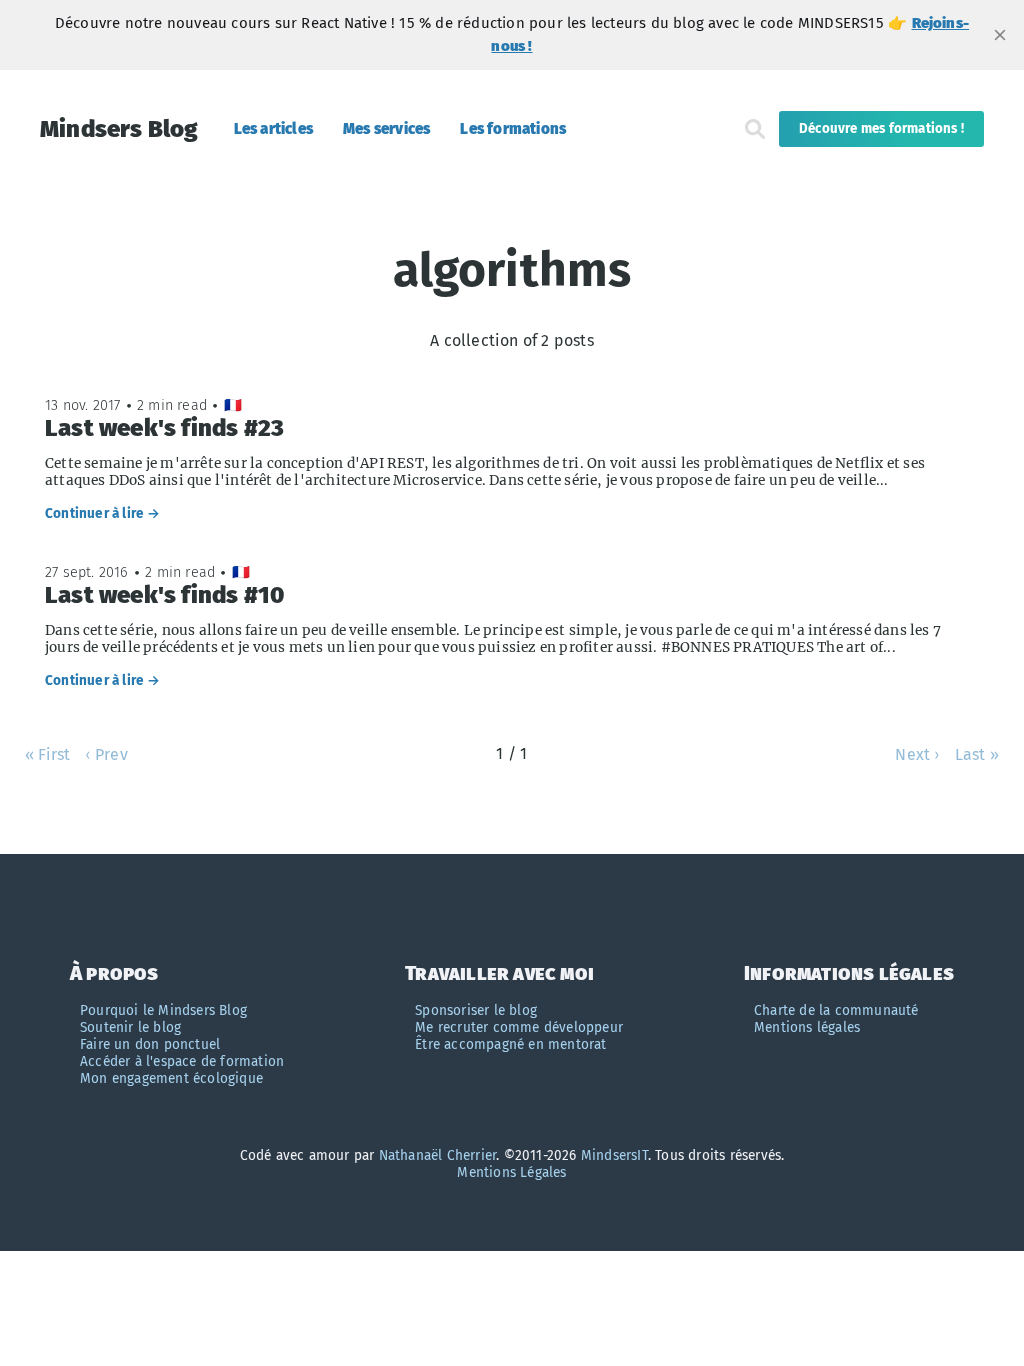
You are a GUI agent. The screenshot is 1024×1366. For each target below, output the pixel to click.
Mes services (386, 129)
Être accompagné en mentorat (510, 1044)
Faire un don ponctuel (150, 1044)
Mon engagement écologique (171, 1078)
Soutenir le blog (130, 1027)
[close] (1000, 35)
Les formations (513, 129)
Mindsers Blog (119, 129)
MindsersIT (614, 1155)
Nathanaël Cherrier (438, 1155)
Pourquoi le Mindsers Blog (163, 1010)
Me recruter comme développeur (519, 1027)
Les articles (273, 129)
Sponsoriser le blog (476, 1010)
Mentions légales (807, 1027)
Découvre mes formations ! (881, 129)
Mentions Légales (511, 1172)
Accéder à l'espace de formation (182, 1061)
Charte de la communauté (836, 1010)
